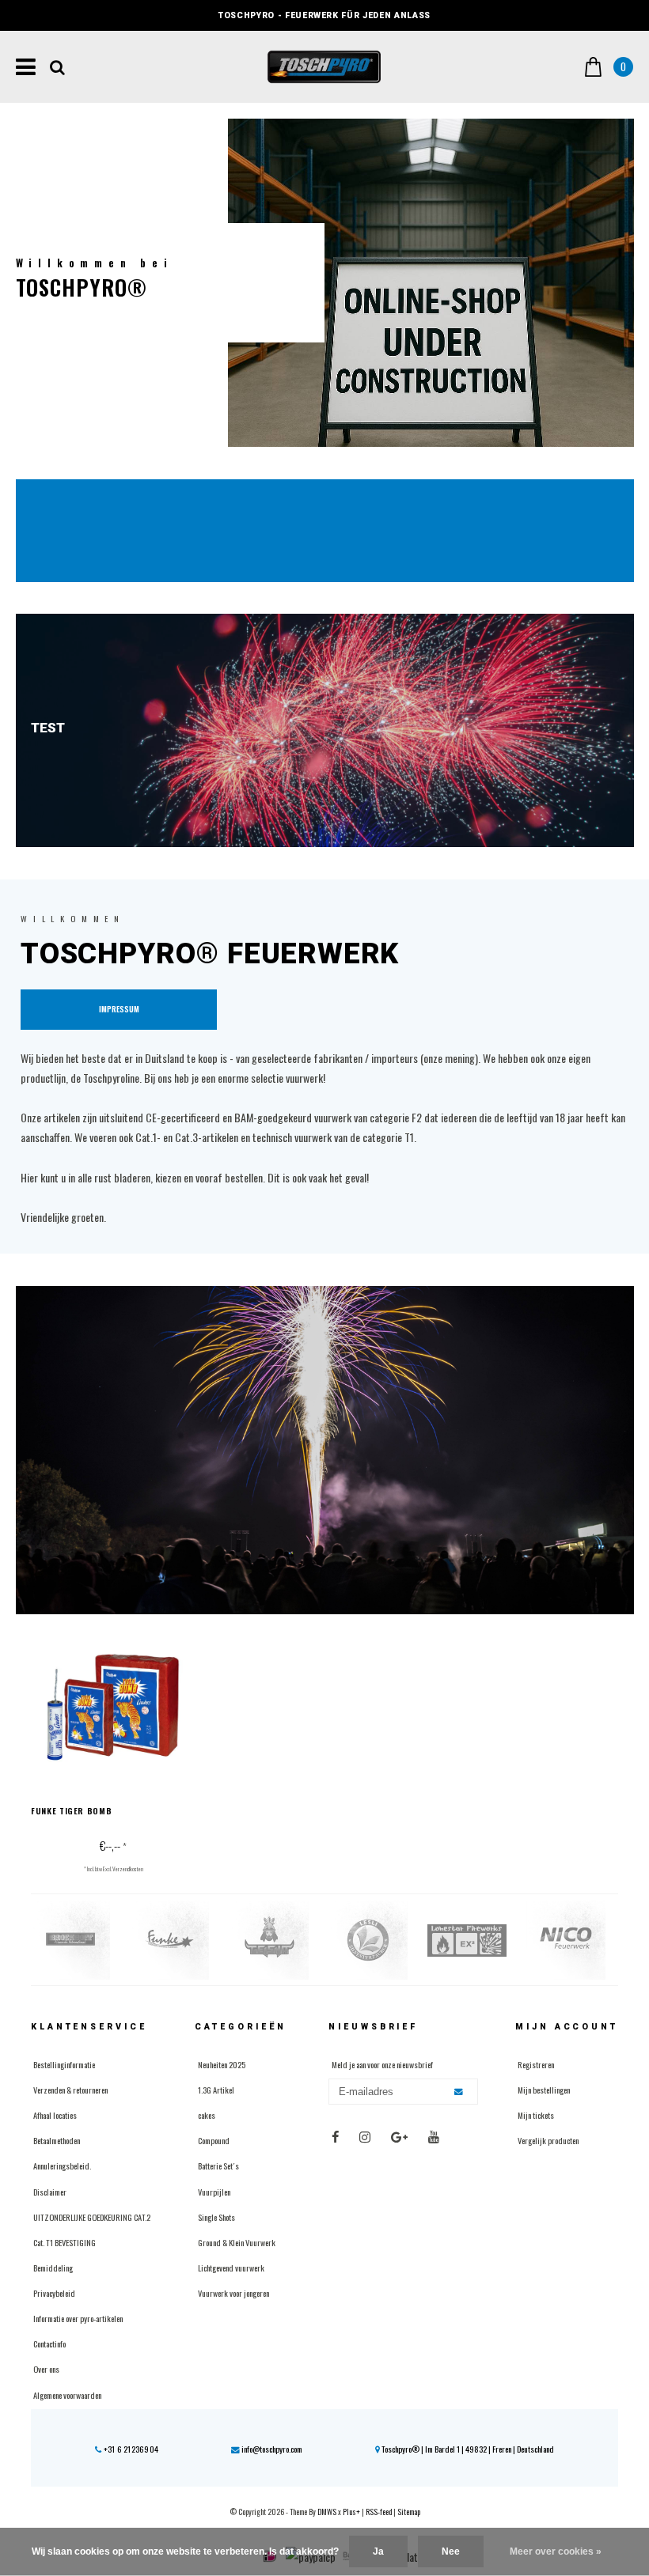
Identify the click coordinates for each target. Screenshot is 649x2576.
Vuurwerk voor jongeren (233, 2293)
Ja (378, 2551)
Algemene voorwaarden (67, 2395)
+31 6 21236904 (130, 2449)
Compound (214, 2140)
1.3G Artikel (216, 2090)
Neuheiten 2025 (222, 2064)
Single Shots (216, 2217)
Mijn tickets (536, 2115)
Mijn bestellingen (544, 2090)
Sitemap (409, 2512)
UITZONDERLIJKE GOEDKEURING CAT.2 (92, 2217)
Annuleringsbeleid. (62, 2166)
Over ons (46, 2369)
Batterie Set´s (218, 2166)
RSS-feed (379, 2512)
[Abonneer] (459, 2092)
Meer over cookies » (556, 2551)
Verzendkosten (128, 1869)
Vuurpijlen (214, 2192)
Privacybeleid (54, 2293)
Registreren (536, 2064)
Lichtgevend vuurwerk (231, 2268)
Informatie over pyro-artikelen (78, 2318)
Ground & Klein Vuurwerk (237, 2242)
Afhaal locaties (55, 2115)
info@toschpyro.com (272, 2449)
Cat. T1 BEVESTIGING (65, 2242)
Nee (451, 2551)
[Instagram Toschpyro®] (364, 2137)
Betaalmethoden (57, 2140)
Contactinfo (49, 2343)
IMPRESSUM (119, 1009)
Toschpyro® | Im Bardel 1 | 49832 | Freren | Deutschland (467, 2449)
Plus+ (351, 2512)
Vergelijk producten (548, 2140)
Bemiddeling (53, 2268)
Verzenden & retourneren (70, 2090)
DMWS (327, 2512)
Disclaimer (50, 2192)
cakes (207, 2115)
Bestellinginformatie (64, 2064)
